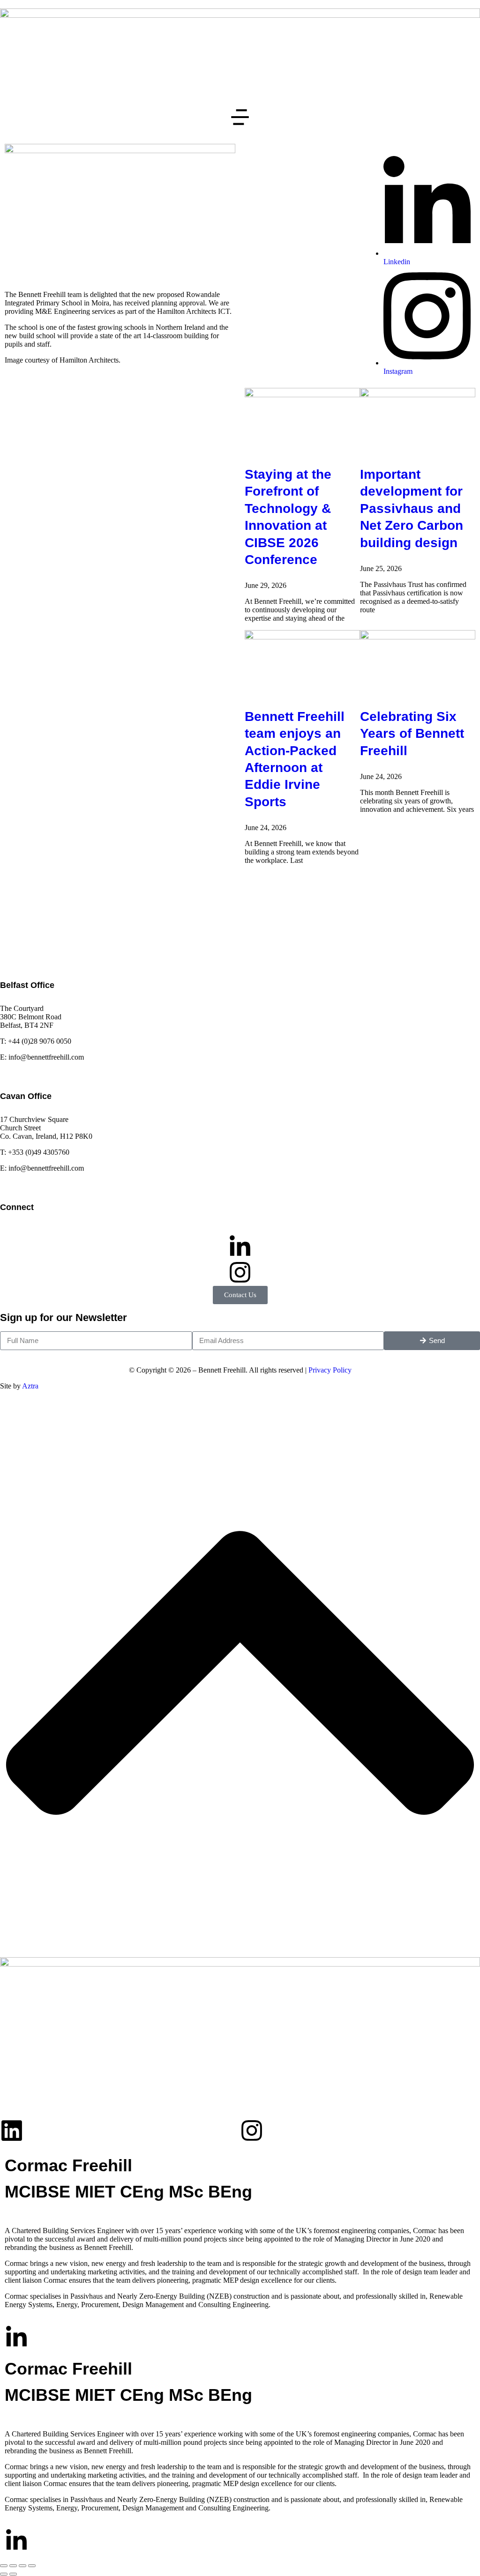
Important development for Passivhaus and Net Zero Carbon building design (412, 509)
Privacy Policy (330, 1370)
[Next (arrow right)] (13, 2574)
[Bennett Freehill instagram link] (240, 1272)
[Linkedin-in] (16, 2338)
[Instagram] (252, 2131)
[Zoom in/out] (32, 2566)
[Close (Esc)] (4, 2566)
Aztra (30, 1386)
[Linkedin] (12, 2131)
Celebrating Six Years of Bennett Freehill (412, 734)
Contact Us (240, 1295)
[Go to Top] (240, 1944)
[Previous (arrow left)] (4, 2574)
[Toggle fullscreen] (22, 2566)
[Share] (13, 2566)
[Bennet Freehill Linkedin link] (240, 1247)
